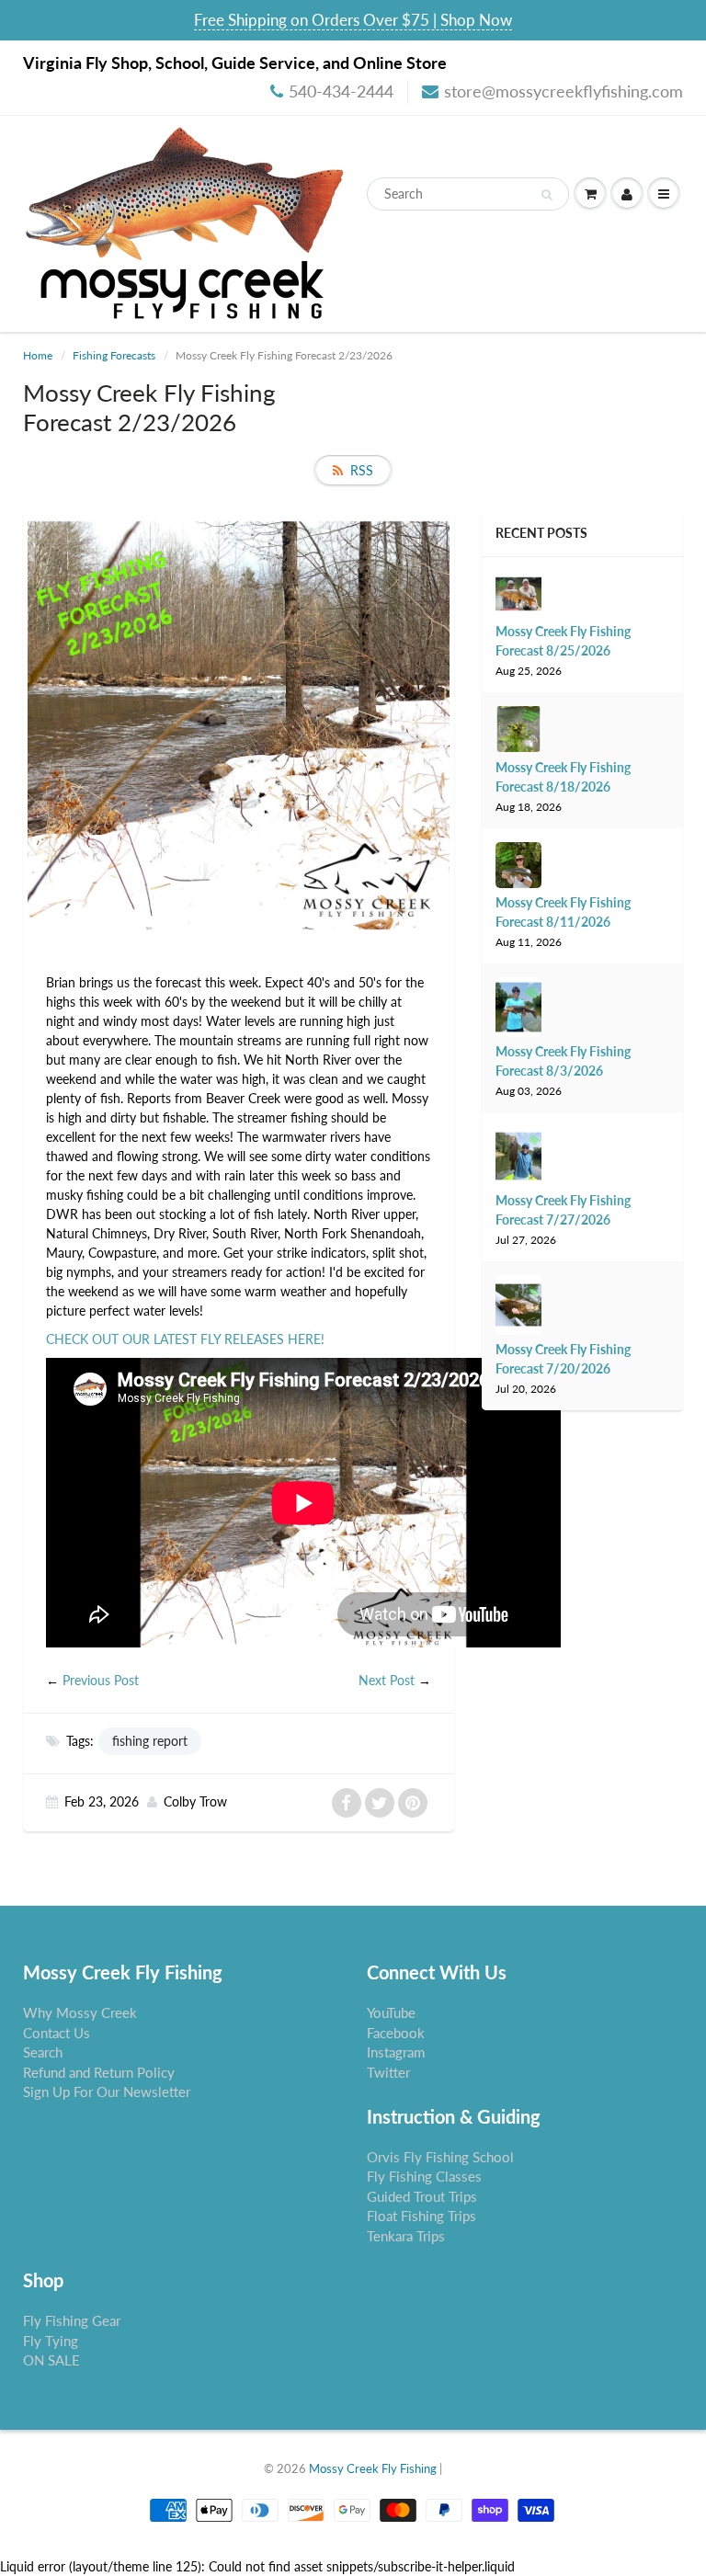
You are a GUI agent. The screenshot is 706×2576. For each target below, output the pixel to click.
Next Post (387, 1680)
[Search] (547, 195)
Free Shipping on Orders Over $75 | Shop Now (353, 20)
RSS (362, 470)
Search (43, 2052)
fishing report (150, 1741)
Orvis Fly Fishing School (440, 2157)
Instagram (396, 2052)
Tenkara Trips (406, 2236)
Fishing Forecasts (114, 355)
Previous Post (101, 1680)
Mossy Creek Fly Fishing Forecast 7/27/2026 (563, 1210)
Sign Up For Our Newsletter (107, 2092)
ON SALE (51, 2360)
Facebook (396, 2033)
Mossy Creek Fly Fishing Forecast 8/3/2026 (563, 1061)
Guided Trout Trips (422, 2196)
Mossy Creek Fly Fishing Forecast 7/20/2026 (563, 1359)
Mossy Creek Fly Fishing (373, 2468)
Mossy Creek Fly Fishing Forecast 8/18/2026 (563, 777)
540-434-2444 (341, 91)
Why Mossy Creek (80, 2012)
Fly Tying (51, 2341)
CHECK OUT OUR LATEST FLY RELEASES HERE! (185, 1339)
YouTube (391, 2012)
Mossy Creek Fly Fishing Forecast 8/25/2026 (563, 641)
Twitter (388, 2072)
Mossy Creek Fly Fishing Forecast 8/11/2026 (563, 912)
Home (38, 355)
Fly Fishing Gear (72, 2320)
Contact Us (57, 2033)
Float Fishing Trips (421, 2216)
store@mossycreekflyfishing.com (564, 91)
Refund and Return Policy (99, 2072)
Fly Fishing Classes (424, 2176)
